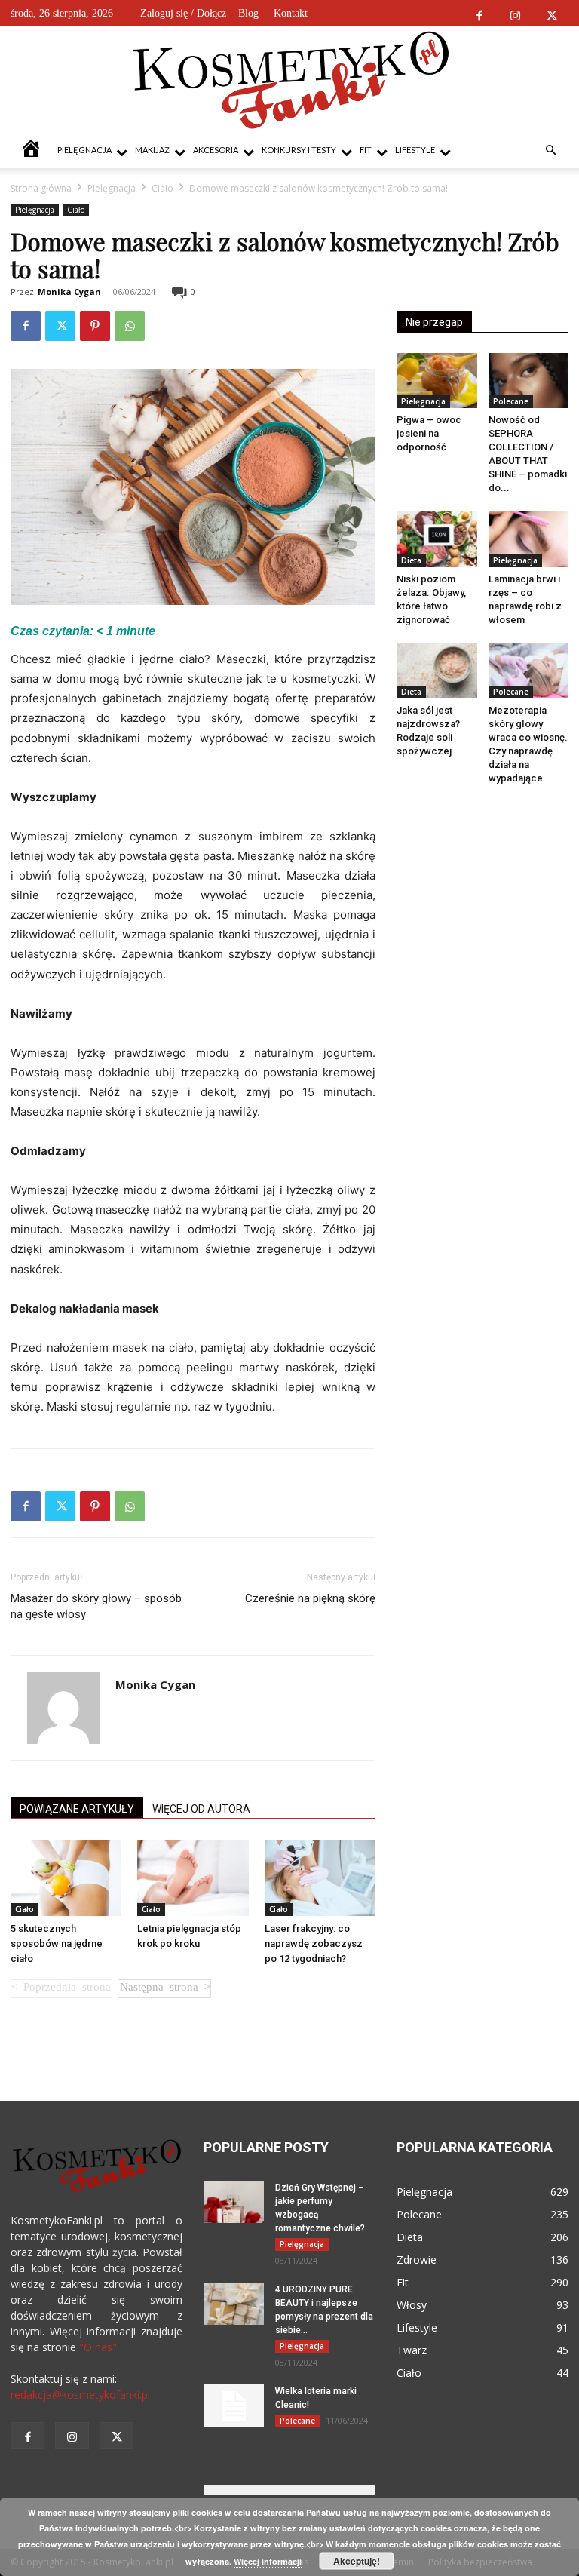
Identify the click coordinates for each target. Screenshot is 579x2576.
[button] (550, 150)
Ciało (162, 188)
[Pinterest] (95, 326)
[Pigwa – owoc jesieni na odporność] (437, 381)
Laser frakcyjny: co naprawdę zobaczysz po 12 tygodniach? (314, 1944)
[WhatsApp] (130, 326)
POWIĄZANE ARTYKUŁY (77, 1809)
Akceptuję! (357, 2561)
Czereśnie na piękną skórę (310, 1598)
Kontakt (291, 13)
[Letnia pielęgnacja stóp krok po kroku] (193, 1878)
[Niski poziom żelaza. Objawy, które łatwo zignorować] (437, 539)
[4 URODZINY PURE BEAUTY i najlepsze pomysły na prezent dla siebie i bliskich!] (234, 2304)
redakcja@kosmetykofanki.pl (80, 2395)
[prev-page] (61, 1989)
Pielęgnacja (84, 150)
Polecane (511, 401)
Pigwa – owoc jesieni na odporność (429, 433)
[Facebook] (479, 13)
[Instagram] (515, 13)
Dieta (411, 560)
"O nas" (98, 2347)
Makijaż (152, 150)
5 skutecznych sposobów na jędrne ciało (57, 1944)
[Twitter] (551, 13)
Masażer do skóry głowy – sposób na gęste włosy (96, 1606)
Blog (248, 13)
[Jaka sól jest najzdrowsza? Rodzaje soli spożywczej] (437, 671)
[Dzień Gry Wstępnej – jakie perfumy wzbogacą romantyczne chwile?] (234, 2202)
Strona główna (41, 188)
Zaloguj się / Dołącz (183, 13)
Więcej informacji (268, 2561)
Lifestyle (415, 150)
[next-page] (164, 1989)
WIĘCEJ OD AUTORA (201, 1809)
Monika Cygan (69, 292)
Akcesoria (216, 150)
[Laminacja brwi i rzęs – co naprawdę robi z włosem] (529, 539)
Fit (366, 150)
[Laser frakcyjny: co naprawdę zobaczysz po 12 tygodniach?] (320, 1878)
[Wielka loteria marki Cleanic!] (234, 2406)
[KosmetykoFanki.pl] (290, 79)
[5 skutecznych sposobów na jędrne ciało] (66, 1878)
